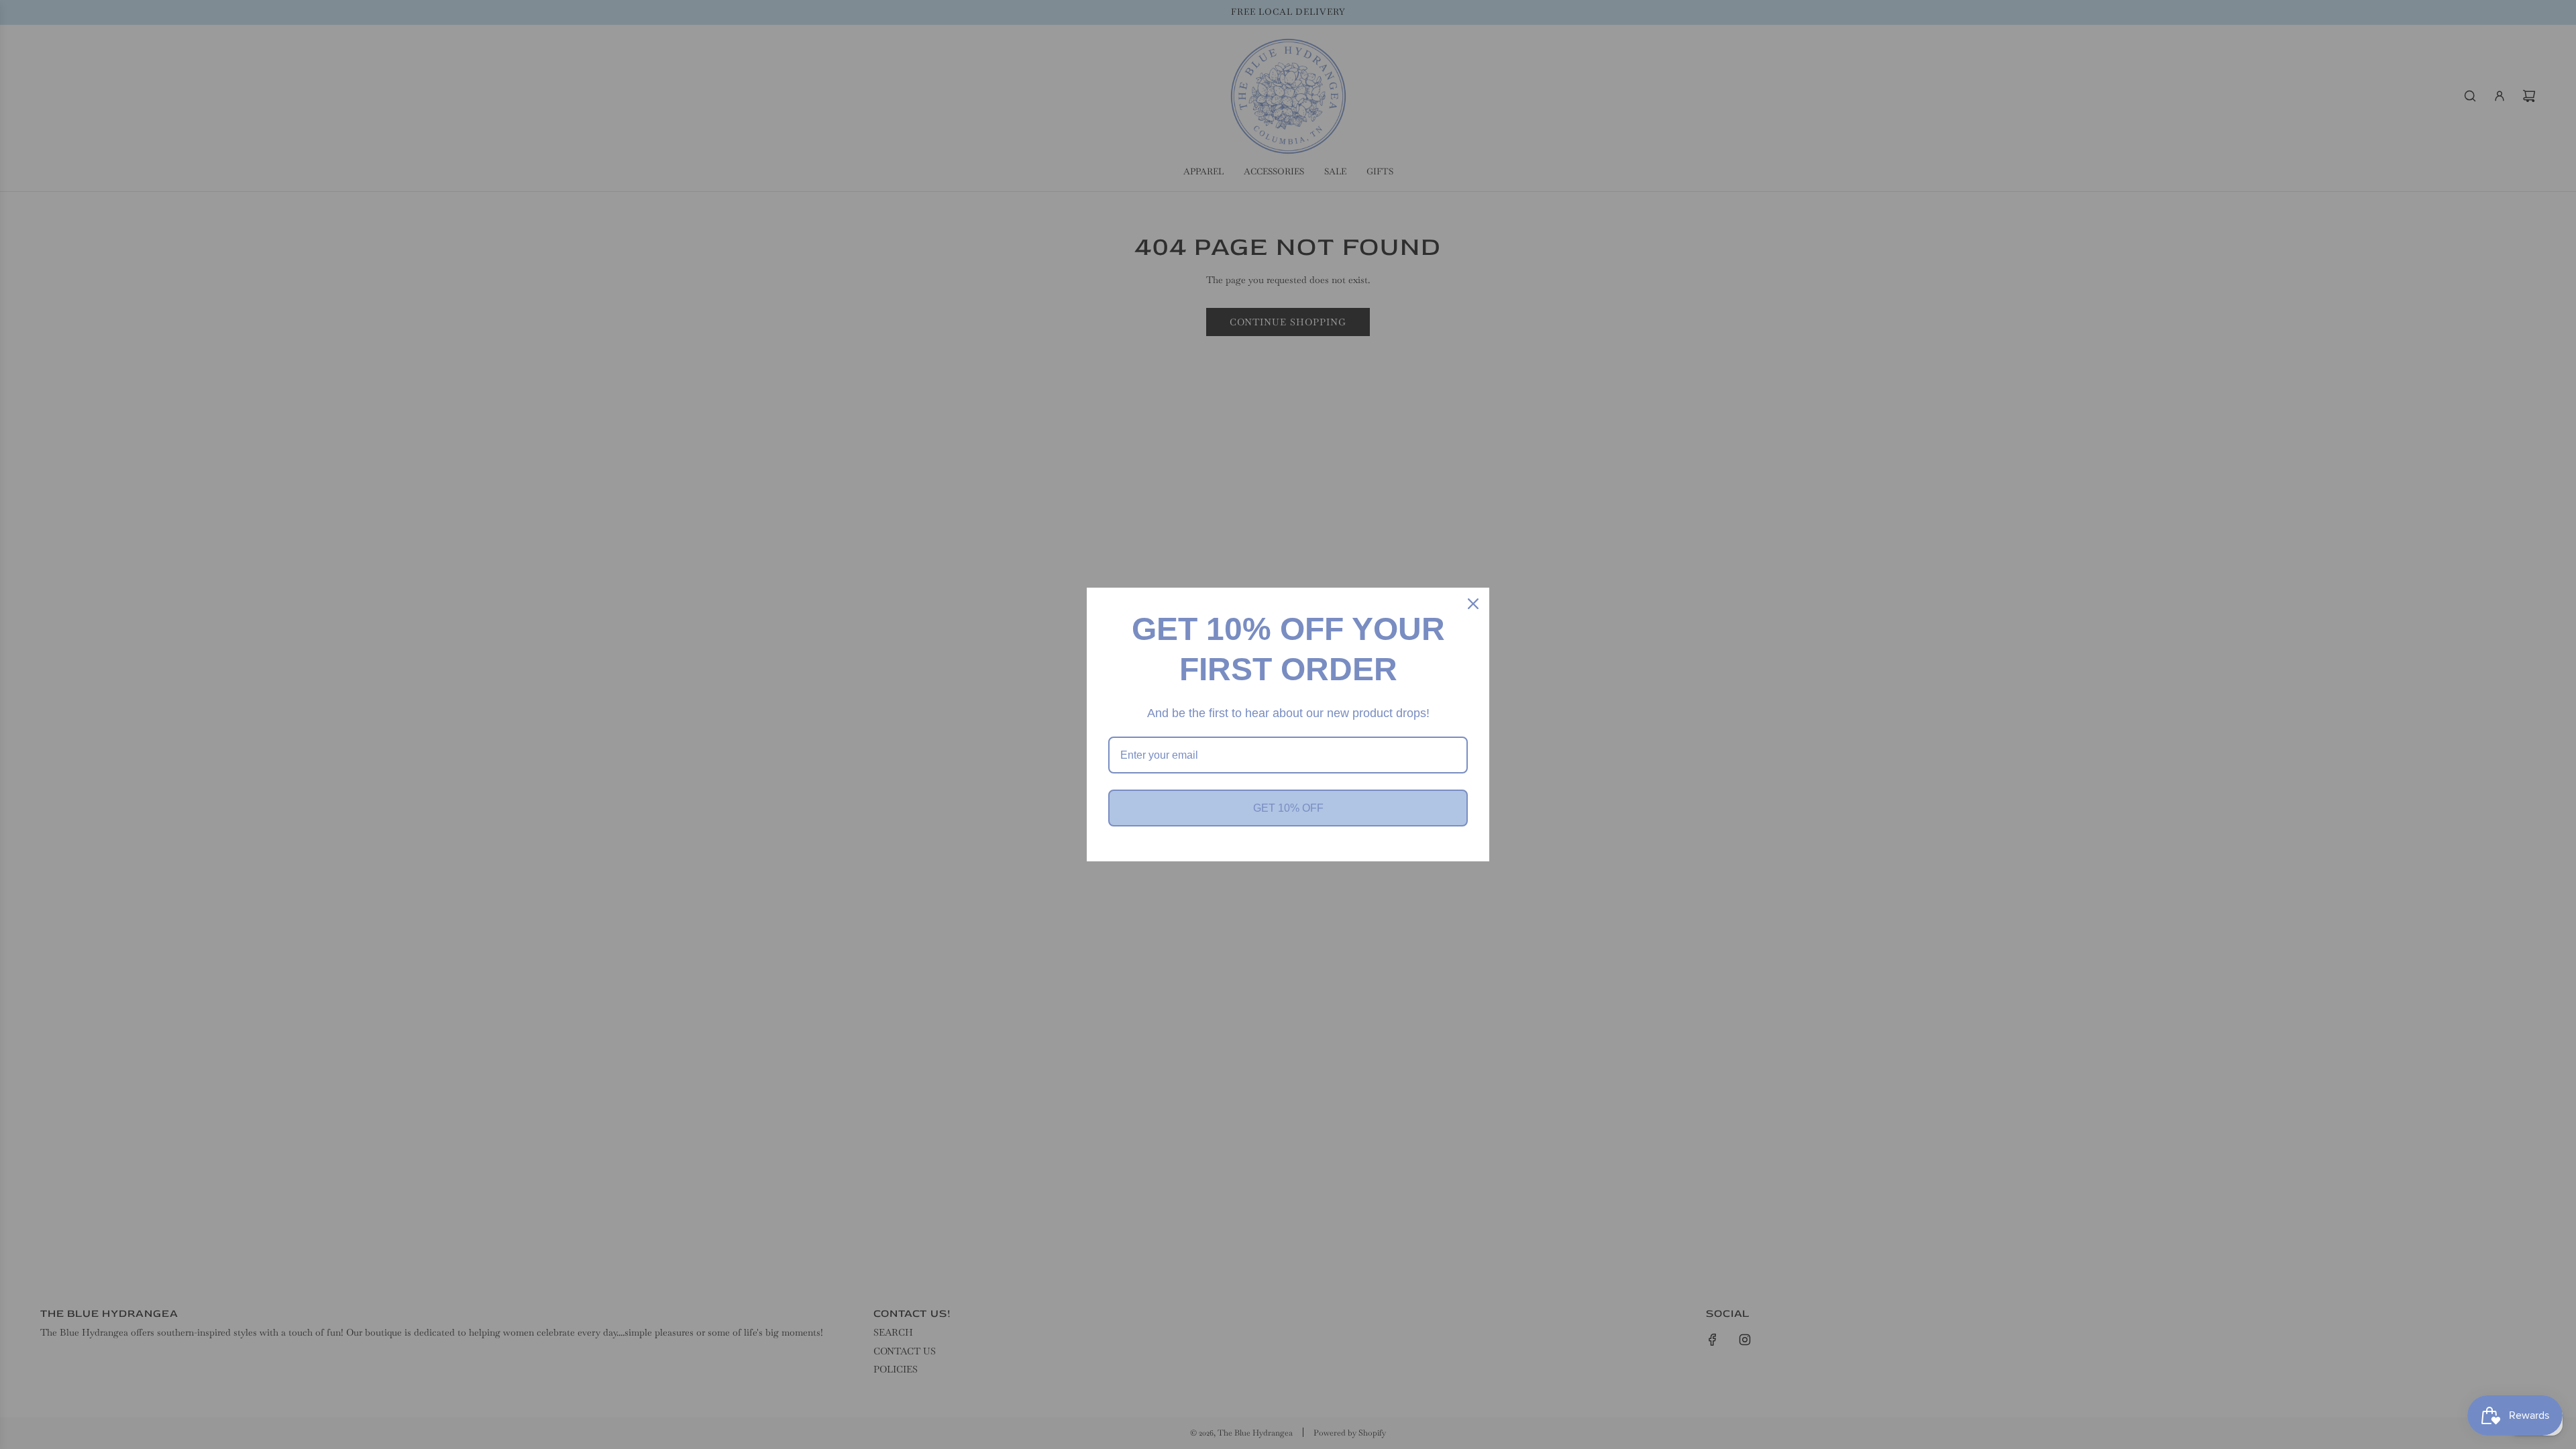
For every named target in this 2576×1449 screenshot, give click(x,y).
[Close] (1473, 604)
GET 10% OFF (1288, 808)
